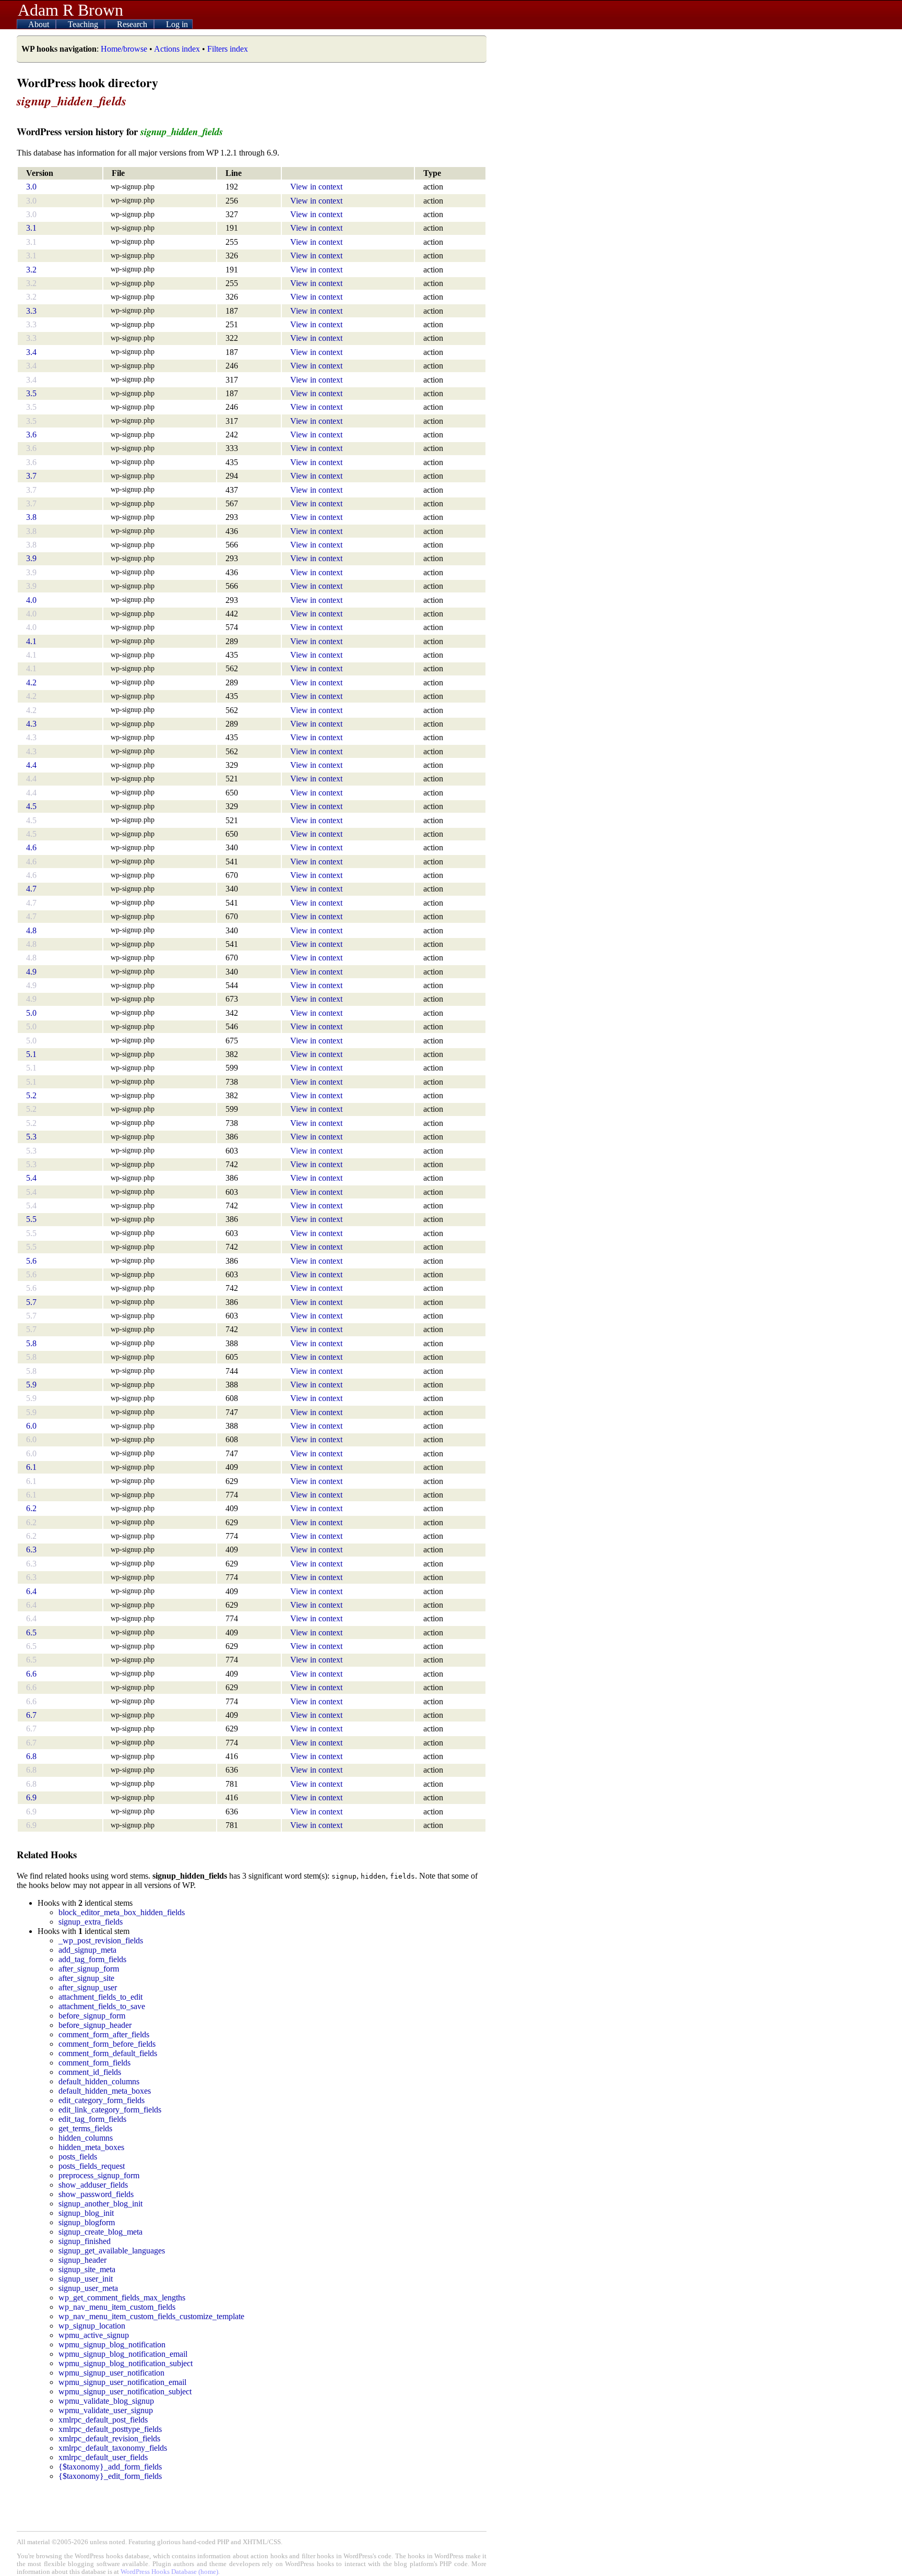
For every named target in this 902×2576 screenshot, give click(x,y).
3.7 (31, 476)
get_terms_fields (85, 2128)
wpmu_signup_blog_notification (112, 2344)
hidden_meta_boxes (91, 2147)
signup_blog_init (86, 2213)
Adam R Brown (70, 10)
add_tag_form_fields (92, 1959)
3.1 (31, 228)
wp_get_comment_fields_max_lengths (122, 2298)
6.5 (31, 1633)
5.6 (31, 1261)
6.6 (31, 1674)
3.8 (31, 517)
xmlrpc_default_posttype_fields (110, 2429)
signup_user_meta (88, 2288)
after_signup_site (86, 1978)
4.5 (31, 806)
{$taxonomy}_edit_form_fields (110, 2476)
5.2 (31, 1095)
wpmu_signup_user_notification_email (122, 2382)
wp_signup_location (92, 2326)
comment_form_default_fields (108, 2053)
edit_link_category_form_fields (110, 2110)
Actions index (177, 49)
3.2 (31, 270)
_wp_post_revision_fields (101, 1940)
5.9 (31, 1385)
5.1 (31, 1054)
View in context (316, 187)
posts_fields (78, 2157)
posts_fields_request (92, 2166)
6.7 (31, 1715)
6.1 (31, 1467)
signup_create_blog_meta (100, 2232)
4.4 (31, 765)
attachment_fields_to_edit (100, 1997)
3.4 (31, 352)
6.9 (31, 1797)
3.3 (31, 311)
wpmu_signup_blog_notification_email (123, 2354)
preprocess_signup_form (99, 2175)
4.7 (31, 889)
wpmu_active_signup (94, 2335)
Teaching (84, 24)
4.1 (31, 641)
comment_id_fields (90, 2072)
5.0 (31, 1013)
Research (133, 24)
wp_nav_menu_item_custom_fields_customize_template (151, 2316)
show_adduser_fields (93, 2185)
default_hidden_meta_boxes (105, 2091)
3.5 (31, 393)
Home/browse (124, 49)
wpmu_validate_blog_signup (106, 2401)
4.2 (31, 682)
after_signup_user (88, 1987)
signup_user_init (86, 2279)
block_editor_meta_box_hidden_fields (122, 1912)
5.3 (31, 1137)
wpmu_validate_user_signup (106, 2410)
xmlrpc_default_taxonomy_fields (113, 2448)
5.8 (31, 1343)
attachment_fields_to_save (102, 2006)
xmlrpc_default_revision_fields (109, 2438)
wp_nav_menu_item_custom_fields (117, 2307)
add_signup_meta (87, 1950)
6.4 (31, 1591)
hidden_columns (86, 2138)
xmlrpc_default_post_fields (103, 2420)
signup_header (82, 2260)
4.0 (31, 600)
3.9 (31, 558)
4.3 (31, 724)
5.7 (31, 1302)
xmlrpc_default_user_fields (103, 2457)
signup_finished (85, 2241)
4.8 (31, 930)
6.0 (31, 1426)
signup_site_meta (87, 2269)
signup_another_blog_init (100, 2204)
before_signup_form (92, 2016)
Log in (177, 24)
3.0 (31, 187)
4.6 (31, 847)
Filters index (228, 49)
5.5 (31, 1219)
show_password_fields (96, 2194)
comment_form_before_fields (107, 2044)
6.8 (31, 1756)
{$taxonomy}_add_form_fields (110, 2467)
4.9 (31, 972)
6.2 (31, 1508)
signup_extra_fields (91, 1922)
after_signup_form (89, 1969)
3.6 (31, 435)
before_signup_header (95, 2025)
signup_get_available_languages (112, 2251)
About (40, 24)
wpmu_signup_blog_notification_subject (126, 2363)
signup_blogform (87, 2222)
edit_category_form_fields (102, 2100)
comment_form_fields (94, 2063)
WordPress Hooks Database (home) (169, 2572)
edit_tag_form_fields (92, 2119)
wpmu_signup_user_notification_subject (125, 2391)
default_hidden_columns (99, 2081)
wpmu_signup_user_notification (111, 2373)
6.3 (31, 1550)
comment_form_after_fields (104, 2034)
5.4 (31, 1178)
